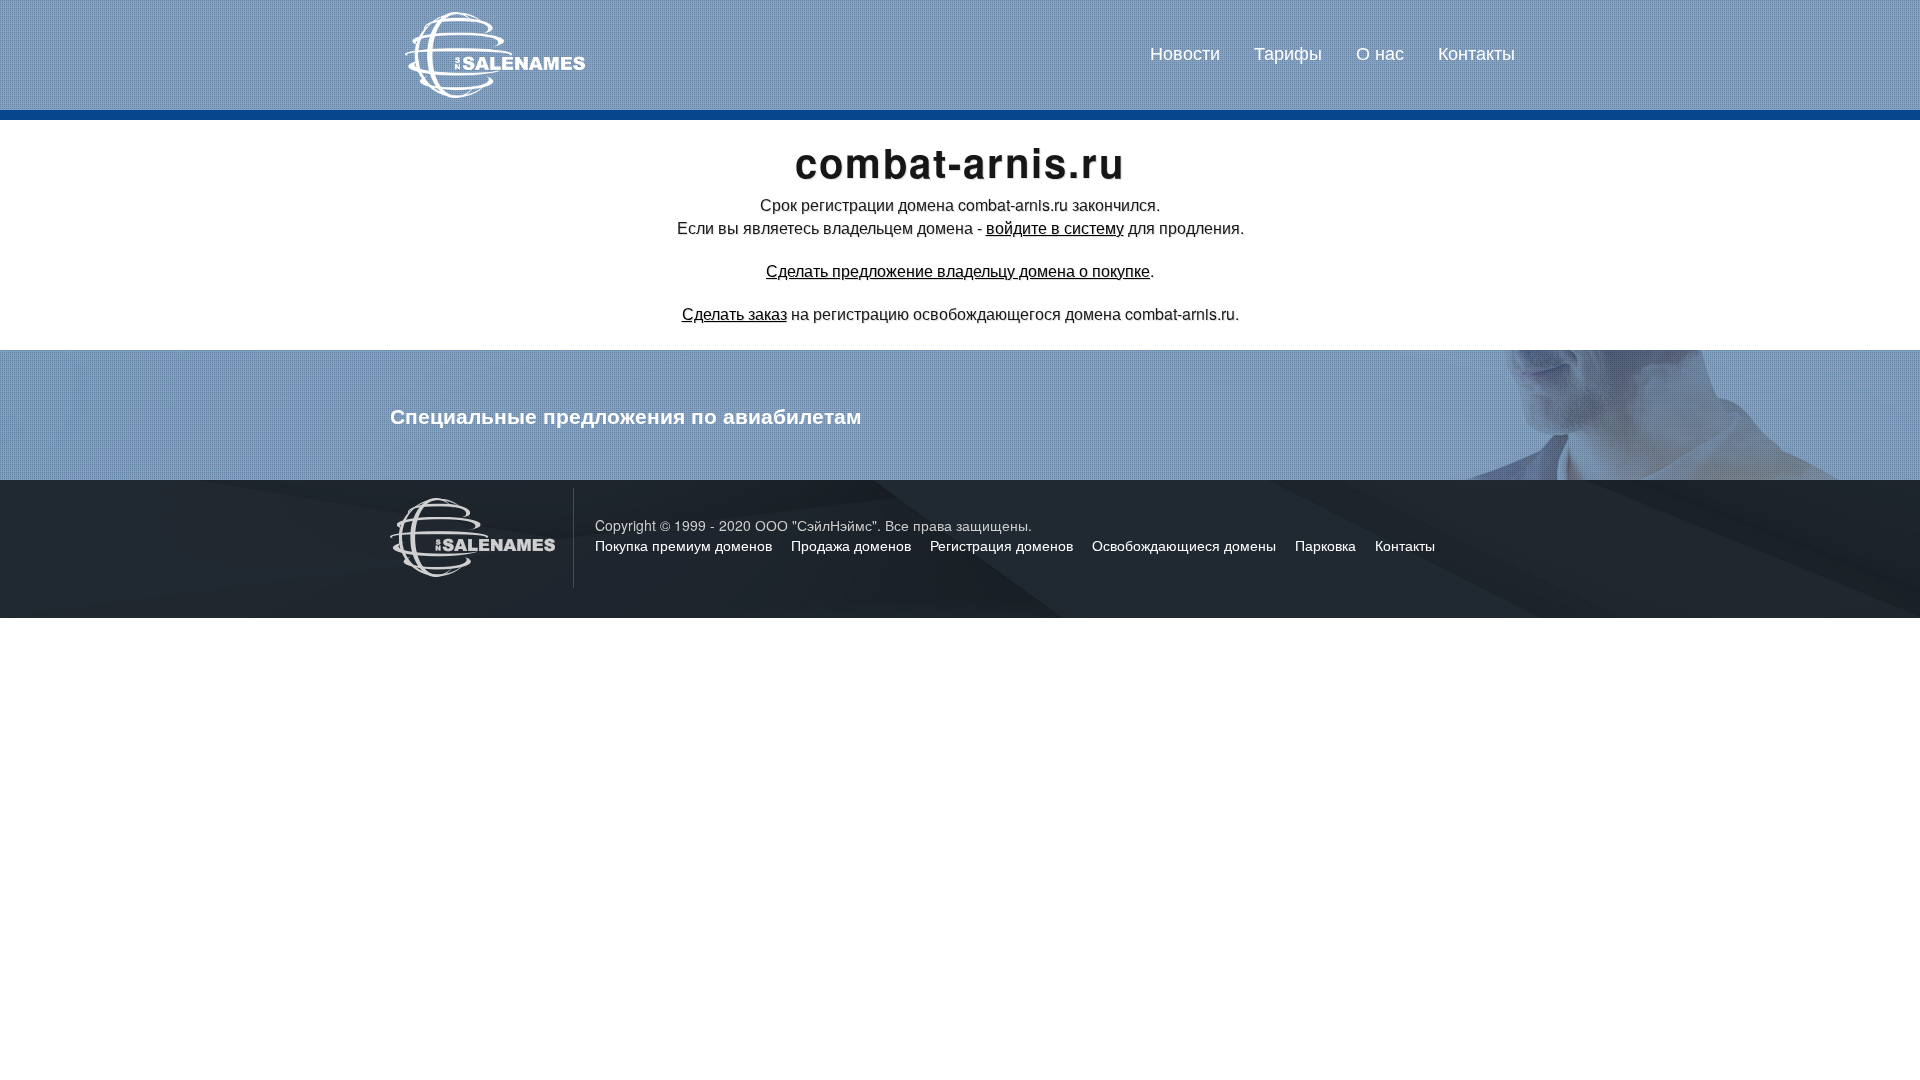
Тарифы (1288, 52)
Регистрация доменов (1003, 545)
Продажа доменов (853, 545)
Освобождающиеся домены (1186, 545)
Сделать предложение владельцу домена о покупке (958, 270)
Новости (1185, 52)
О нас (1380, 52)
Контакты (1476, 52)
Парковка (1327, 545)
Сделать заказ (734, 313)
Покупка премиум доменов (685, 545)
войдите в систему (1055, 227)
